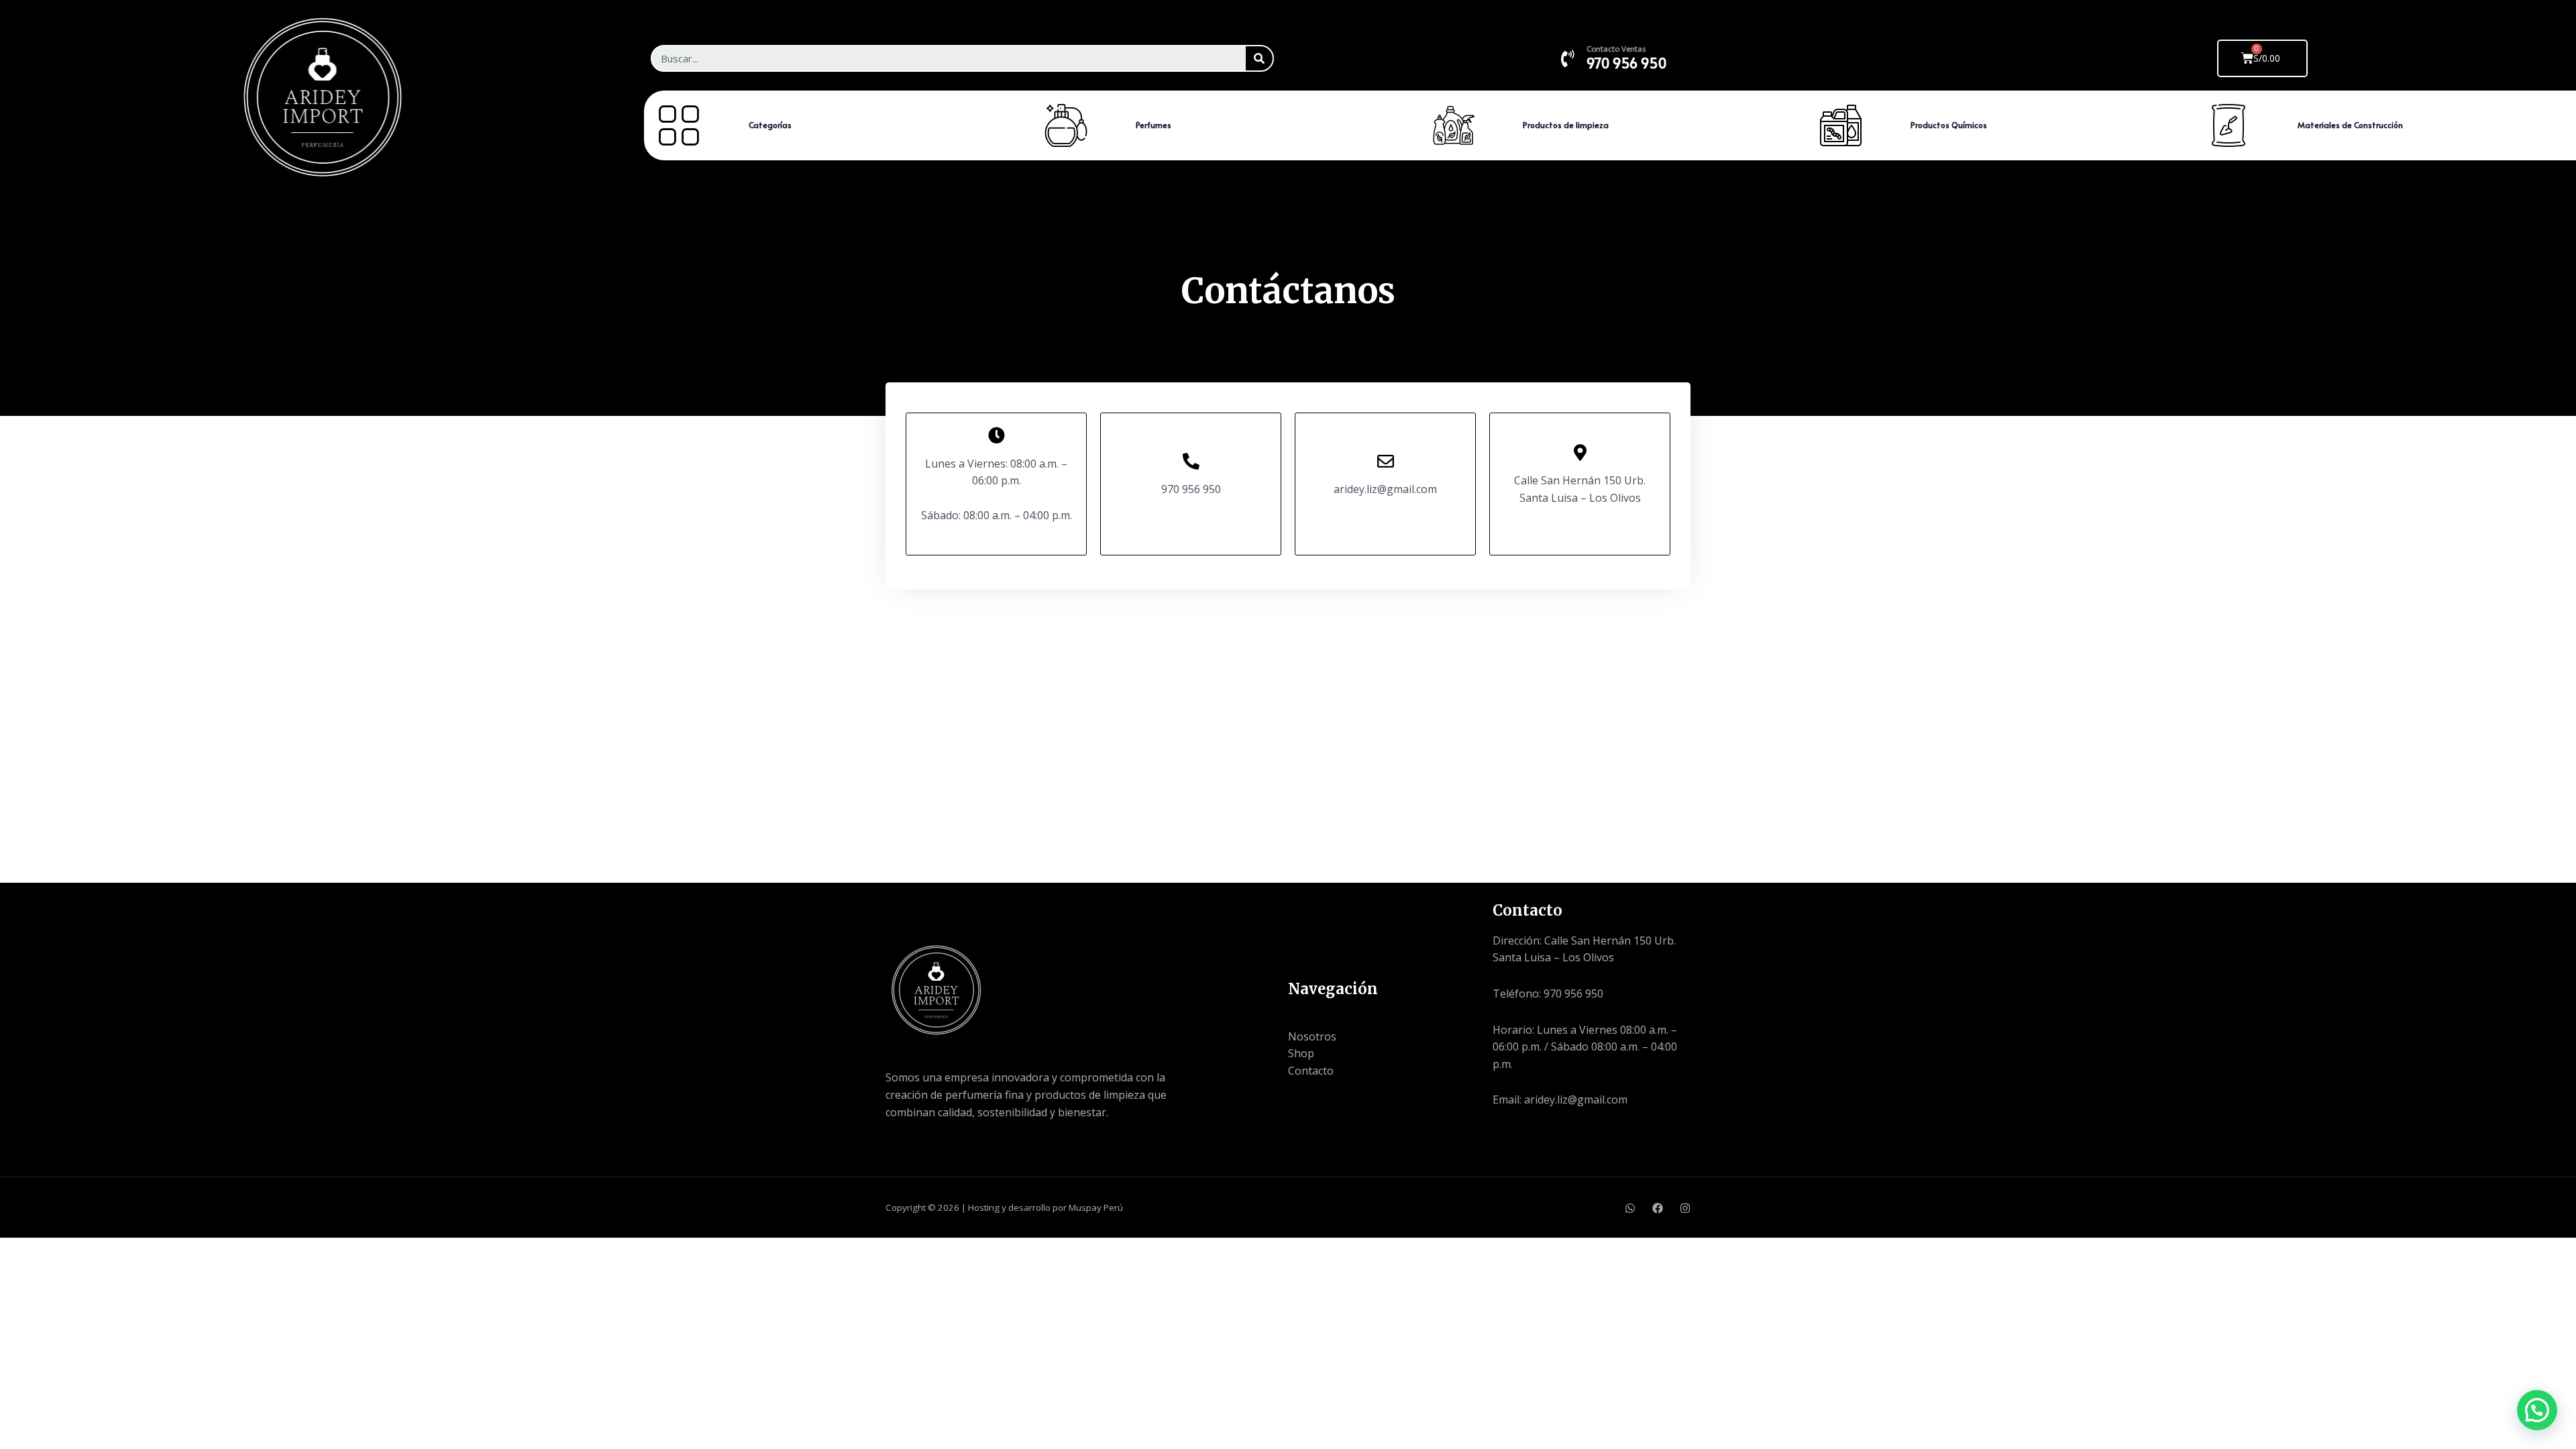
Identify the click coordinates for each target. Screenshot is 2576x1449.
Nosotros (1312, 1036)
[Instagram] (1685, 1208)
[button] (2537, 1410)
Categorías (770, 125)
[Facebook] (1501, 1151)
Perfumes (1153, 125)
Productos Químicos (1949, 125)
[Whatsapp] (1630, 1208)
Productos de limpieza (1566, 125)
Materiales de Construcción (2350, 125)
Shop (1301, 1053)
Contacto (1311, 1071)
